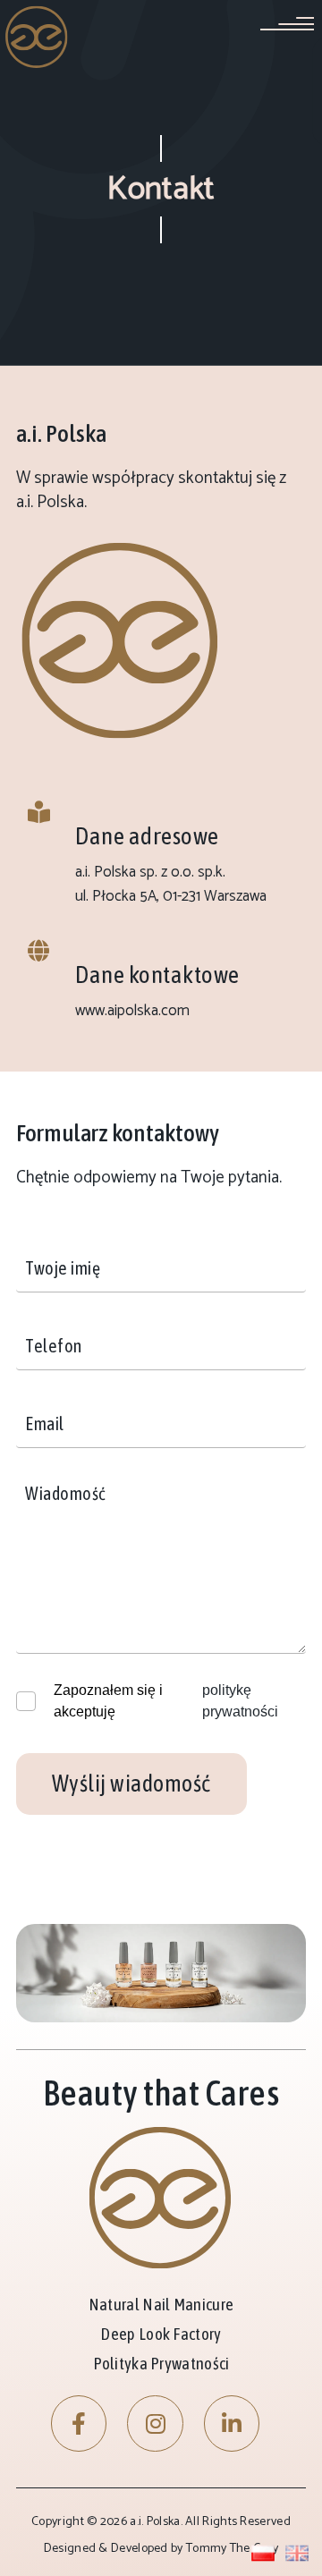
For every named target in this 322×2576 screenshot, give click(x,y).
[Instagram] (155, 2423)
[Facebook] (79, 2423)
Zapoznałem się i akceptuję (108, 1701)
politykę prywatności (240, 1701)
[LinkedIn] (232, 2423)
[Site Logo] (37, 36)
